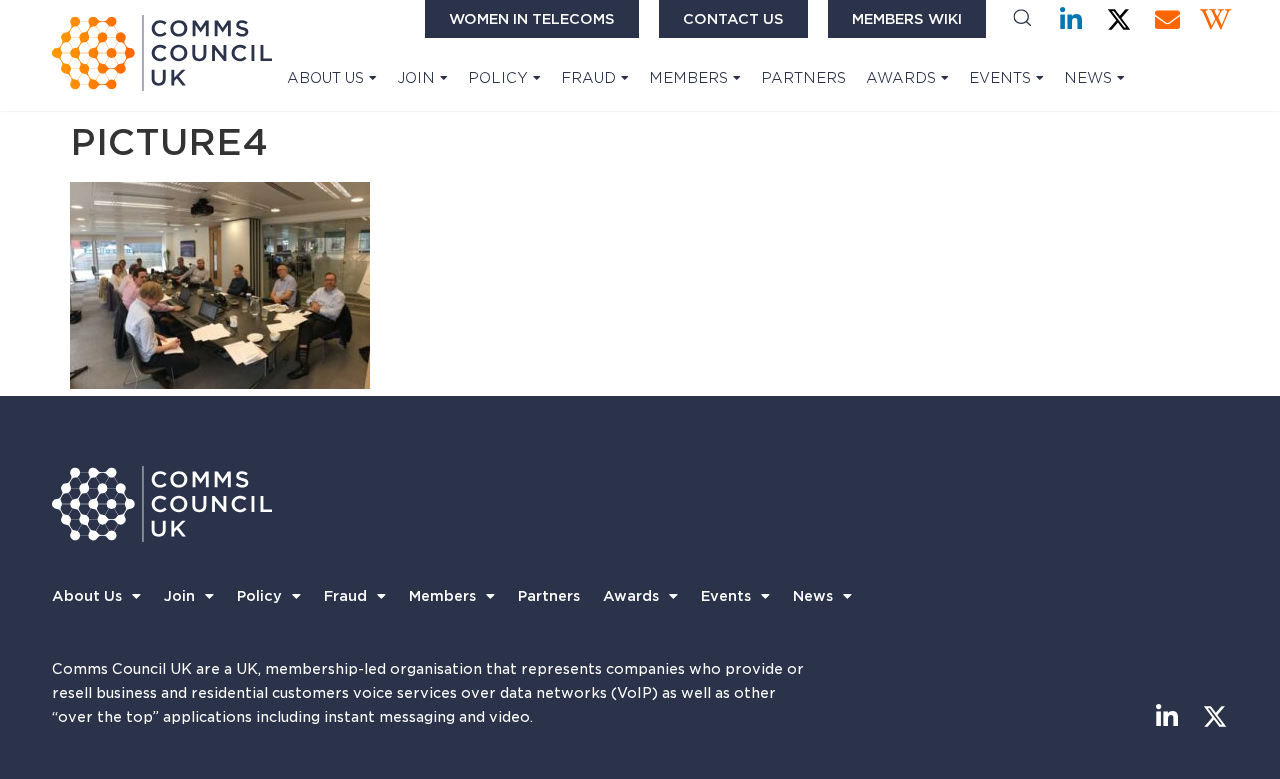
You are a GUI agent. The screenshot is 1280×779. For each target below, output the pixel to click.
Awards (901, 78)
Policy (498, 78)
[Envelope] (1167, 19)
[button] (1022, 19)
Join (416, 78)
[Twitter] (1119, 19)
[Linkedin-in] (1071, 19)
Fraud (588, 78)
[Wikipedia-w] (1215, 19)
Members (688, 78)
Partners (803, 78)
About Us (325, 78)
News (1088, 78)
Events (1000, 78)
